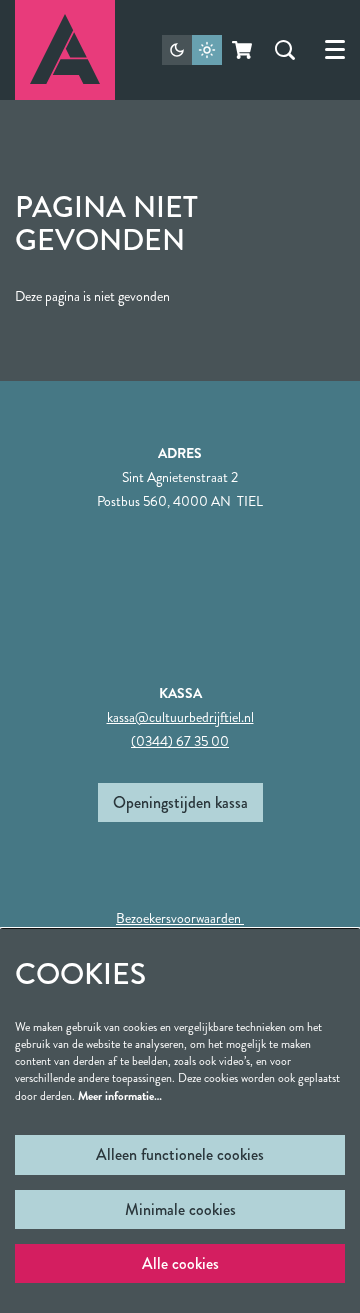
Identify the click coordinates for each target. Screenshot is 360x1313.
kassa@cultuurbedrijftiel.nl (180, 717)
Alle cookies (180, 1263)
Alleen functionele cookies (180, 1154)
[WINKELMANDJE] (243, 50)
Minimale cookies (180, 1209)
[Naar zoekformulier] (285, 50)
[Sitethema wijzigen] (192, 50)
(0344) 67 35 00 (180, 741)
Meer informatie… (120, 1096)
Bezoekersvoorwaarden (180, 918)
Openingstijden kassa (180, 802)
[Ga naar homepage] (65, 50)
